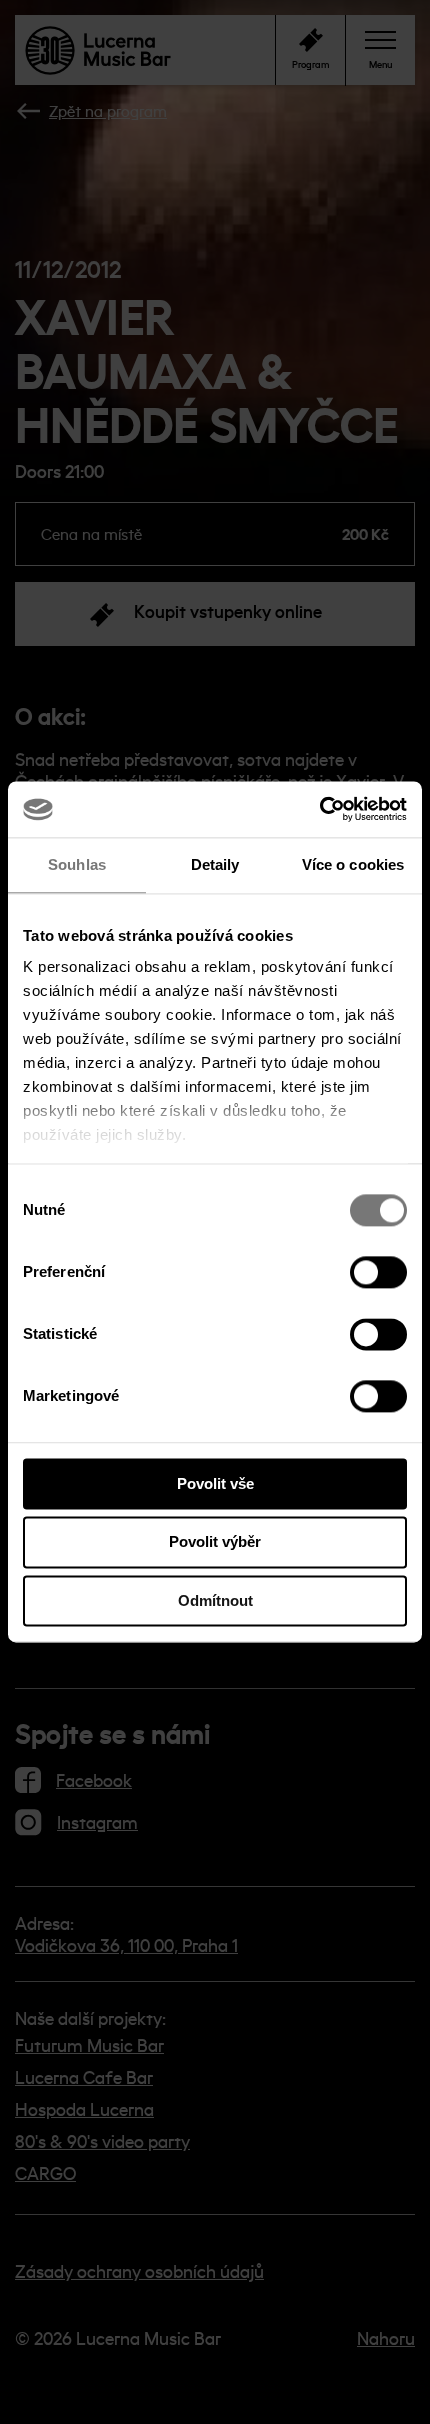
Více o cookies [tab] (353, 864)
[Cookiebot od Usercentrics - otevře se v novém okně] (319, 809)
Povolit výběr (215, 1542)
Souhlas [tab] (77, 864)
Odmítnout (215, 1600)
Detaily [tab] (215, 864)
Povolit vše (215, 1483)
